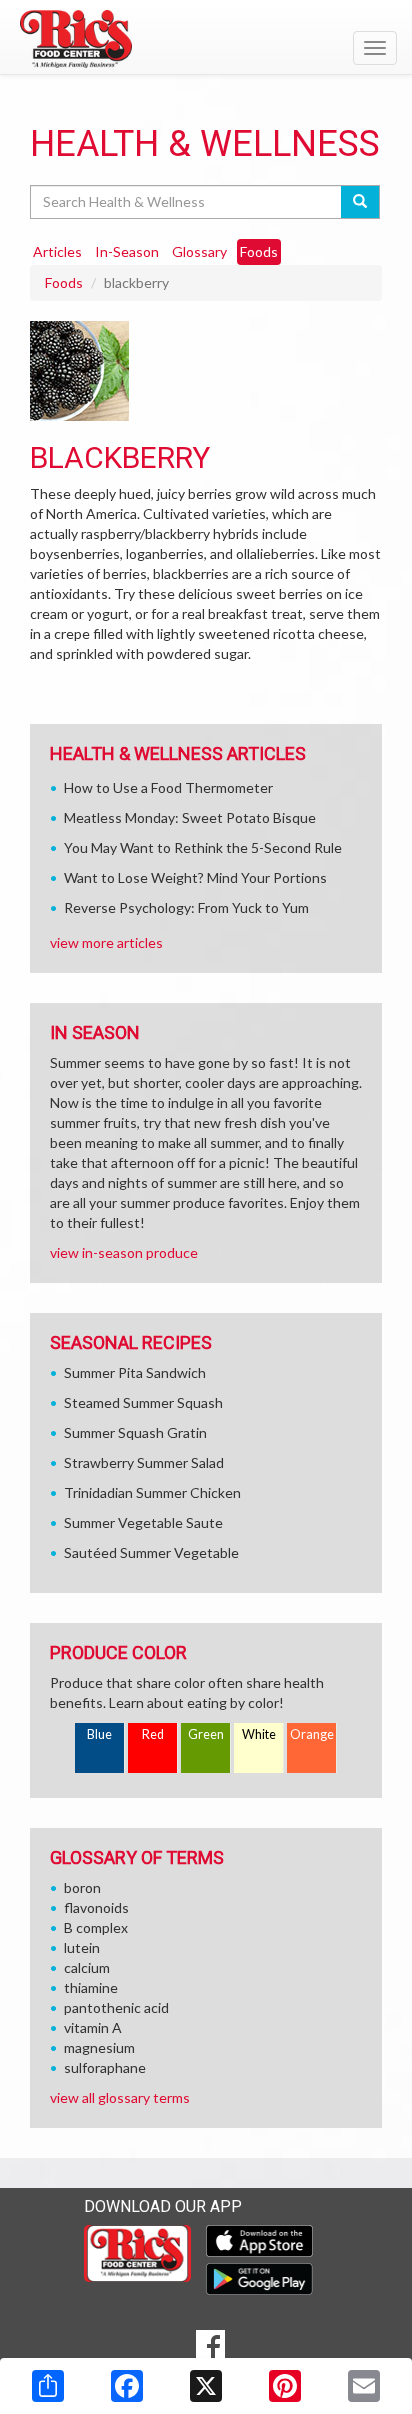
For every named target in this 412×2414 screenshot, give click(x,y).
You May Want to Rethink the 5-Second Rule (203, 847)
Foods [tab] (259, 251)
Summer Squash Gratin (135, 1432)
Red (153, 1734)
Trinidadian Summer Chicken (152, 1492)
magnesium (99, 2047)
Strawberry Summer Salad (144, 1462)
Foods (64, 282)
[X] (206, 2386)
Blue (99, 1734)
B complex (96, 1927)
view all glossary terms (120, 2097)
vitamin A (93, 2027)
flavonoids (96, 1907)
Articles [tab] (57, 251)
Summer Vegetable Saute (143, 1522)
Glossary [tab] (199, 251)
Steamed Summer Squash (143, 1402)
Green (206, 1734)
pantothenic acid (116, 2007)
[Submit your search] (360, 202)
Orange (312, 1734)
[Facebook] (127, 2386)
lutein (82, 1947)
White (259, 1734)
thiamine (91, 1987)
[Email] (364, 2386)
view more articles (106, 942)
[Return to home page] (206, 39)
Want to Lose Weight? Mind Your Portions (195, 877)
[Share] (48, 2386)
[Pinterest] (285, 2386)
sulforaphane (105, 2067)
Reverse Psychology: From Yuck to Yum (186, 907)
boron (82, 1887)
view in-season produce (124, 1252)
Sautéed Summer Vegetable (151, 1552)
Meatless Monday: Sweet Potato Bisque (190, 817)
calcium (87, 1967)
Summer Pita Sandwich (135, 1372)
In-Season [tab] (127, 251)
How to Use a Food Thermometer (168, 787)
